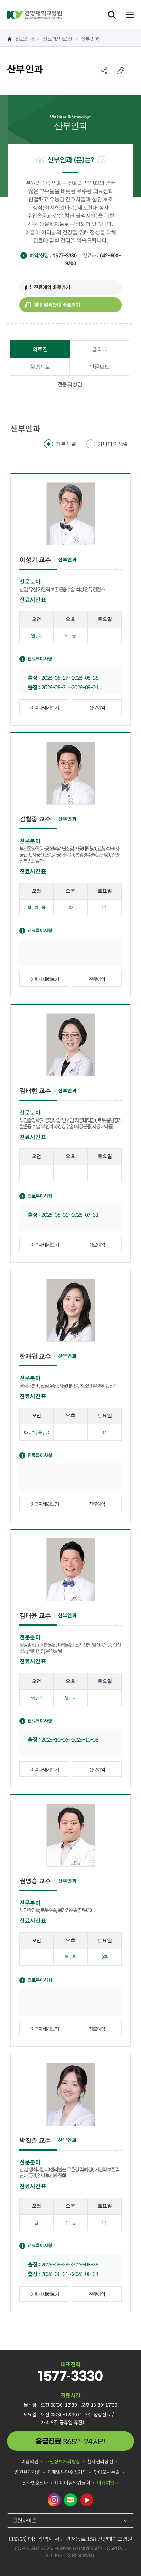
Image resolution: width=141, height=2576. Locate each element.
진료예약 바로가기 (52, 287)
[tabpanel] (70, 1368)
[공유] (104, 71)
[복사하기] (120, 71)
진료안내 (24, 38)
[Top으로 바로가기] (128, 2557)
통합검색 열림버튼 (112, 15)
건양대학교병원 (34, 15)
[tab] (40, 349)
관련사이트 (25, 2520)
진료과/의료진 (57, 38)
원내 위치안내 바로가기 (57, 305)
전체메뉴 (130, 15)
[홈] (9, 39)
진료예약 (97, 707)
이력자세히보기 (44, 707)
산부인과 (90, 38)
